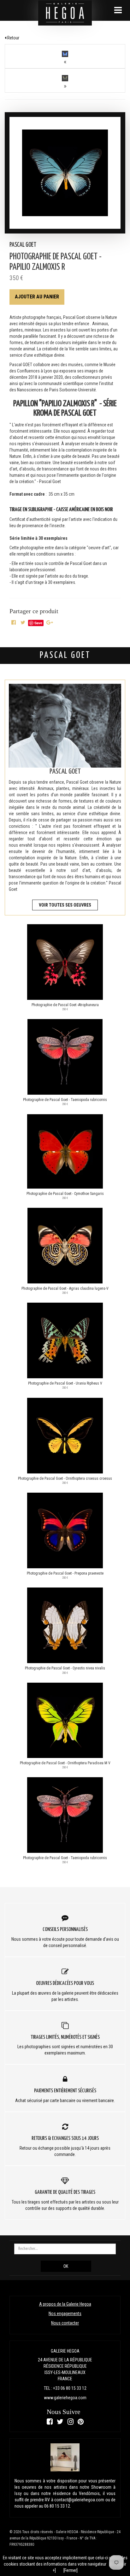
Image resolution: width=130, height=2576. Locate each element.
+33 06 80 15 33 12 (70, 2388)
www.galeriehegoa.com (65, 2398)
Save (38, 623)
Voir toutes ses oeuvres (65, 905)
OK (66, 2266)
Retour (13, 38)
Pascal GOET (23, 245)
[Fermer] (71, 2570)
